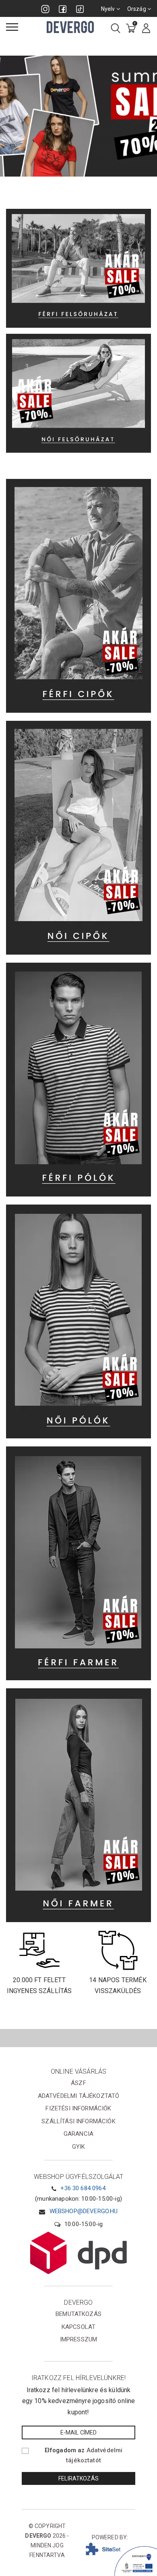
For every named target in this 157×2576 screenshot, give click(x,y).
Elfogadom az (84, 2455)
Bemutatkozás (78, 2314)
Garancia (78, 2134)
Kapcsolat (78, 2327)
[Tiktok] (80, 9)
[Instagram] (45, 9)
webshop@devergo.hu (84, 2211)
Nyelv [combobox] (109, 9)
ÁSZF (78, 2083)
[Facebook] (63, 9)
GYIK (79, 2147)
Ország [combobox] (137, 9)
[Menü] (12, 27)
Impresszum (79, 2339)
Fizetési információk (78, 2108)
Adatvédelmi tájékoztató (79, 2096)
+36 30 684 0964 (83, 2188)
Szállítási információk (78, 2121)
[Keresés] (116, 29)
